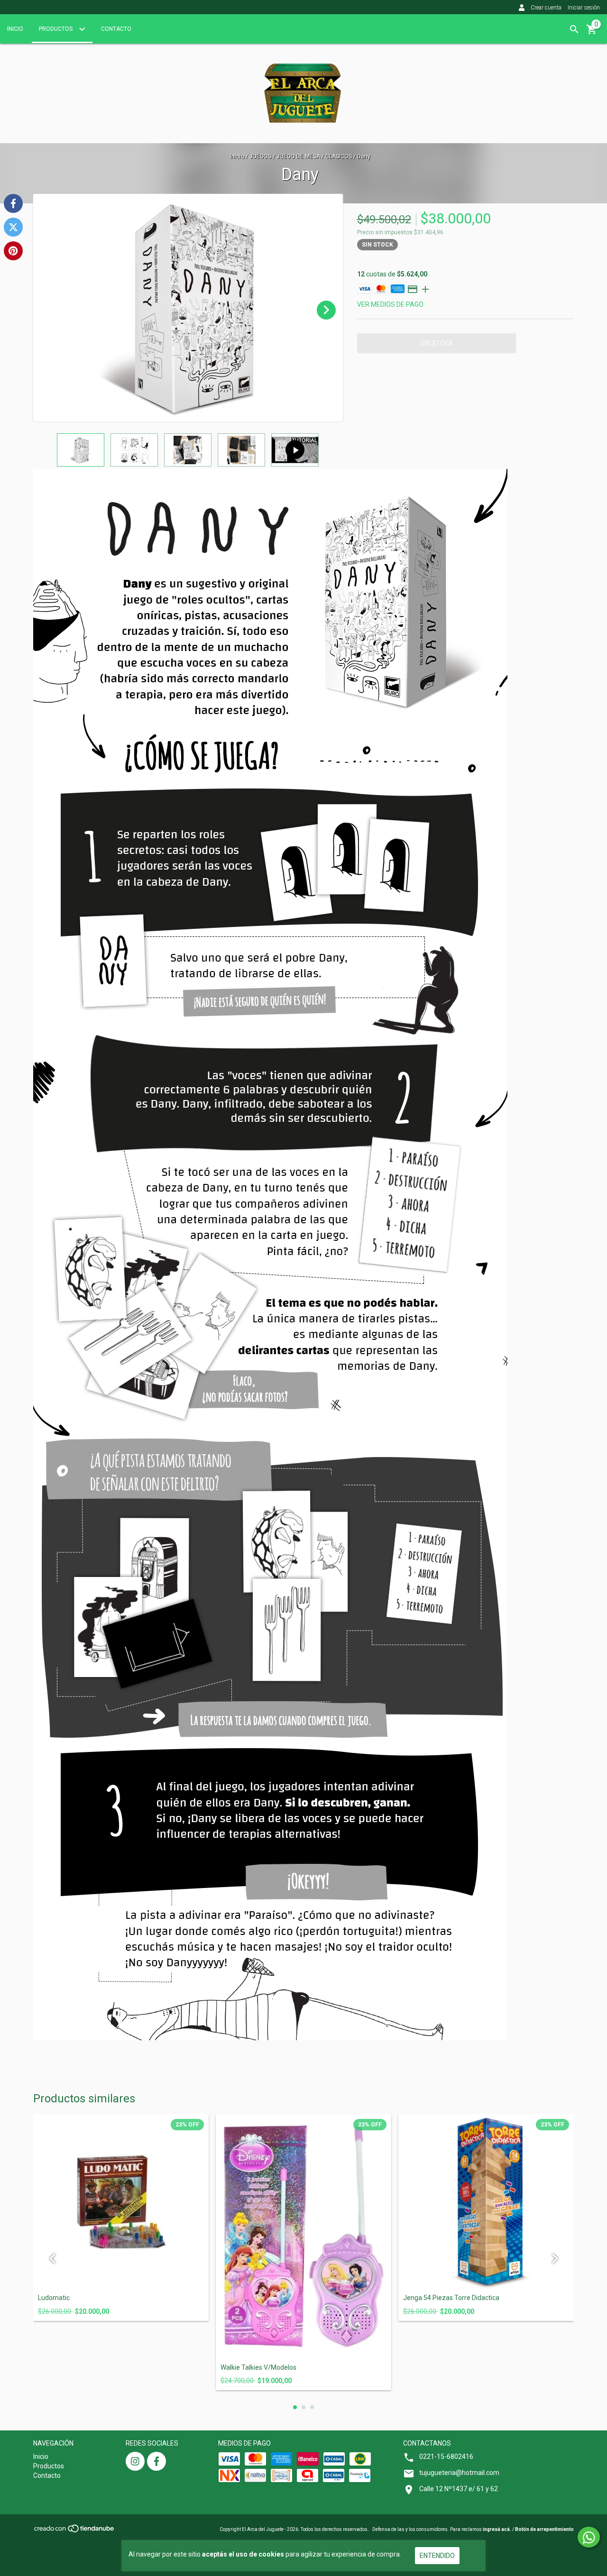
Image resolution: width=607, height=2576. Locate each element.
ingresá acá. (497, 2529)
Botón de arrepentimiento (544, 2529)
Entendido (437, 2556)
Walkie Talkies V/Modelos (258, 2368)
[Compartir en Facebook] (13, 203)
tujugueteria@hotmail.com (459, 2473)
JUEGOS (260, 156)
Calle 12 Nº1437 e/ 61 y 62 (459, 2489)
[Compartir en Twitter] (13, 227)
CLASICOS (339, 156)
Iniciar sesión (584, 8)
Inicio (15, 29)
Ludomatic (54, 2298)
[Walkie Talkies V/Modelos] (303, 2237)
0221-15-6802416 (446, 2457)
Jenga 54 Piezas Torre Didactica (451, 2298)
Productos (56, 29)
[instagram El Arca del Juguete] (135, 2461)
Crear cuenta (546, 8)
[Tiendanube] (75, 2532)
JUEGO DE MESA (298, 156)
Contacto (116, 29)
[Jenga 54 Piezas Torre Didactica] (486, 2202)
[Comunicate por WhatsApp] (589, 2537)
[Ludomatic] (121, 2202)
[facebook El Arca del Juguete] (156, 2461)
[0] (592, 33)
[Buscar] (574, 29)
